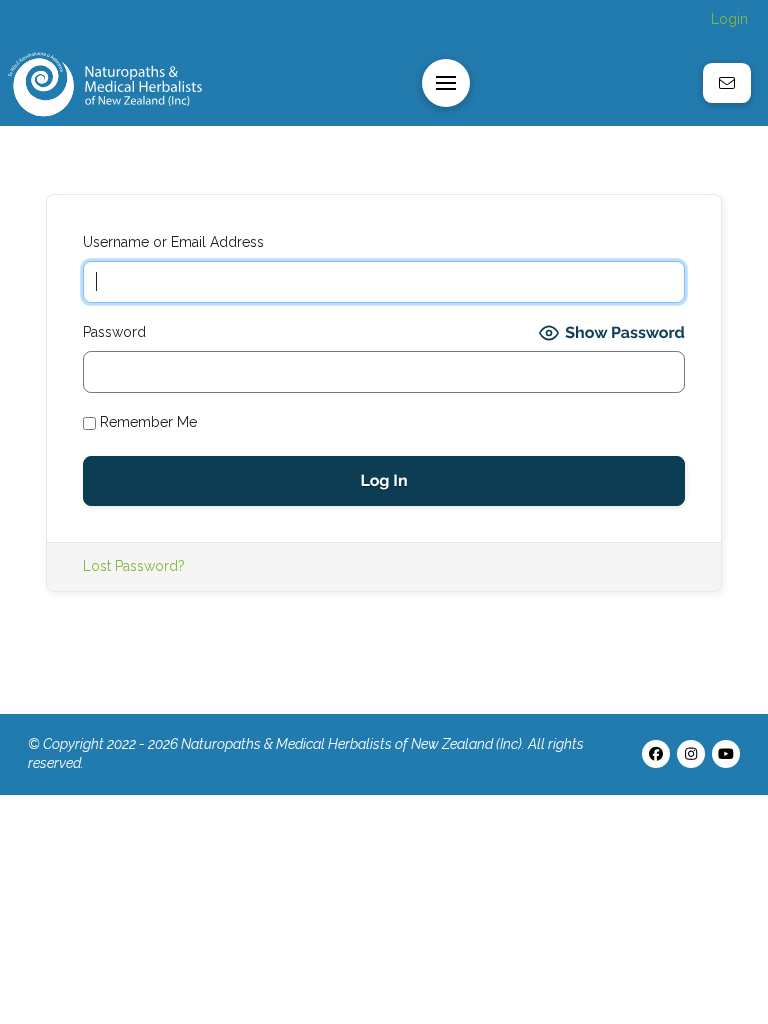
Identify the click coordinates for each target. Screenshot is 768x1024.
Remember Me (146, 422)
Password (114, 332)
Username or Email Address (173, 242)
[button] (446, 83)
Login (729, 19)
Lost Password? (134, 566)
